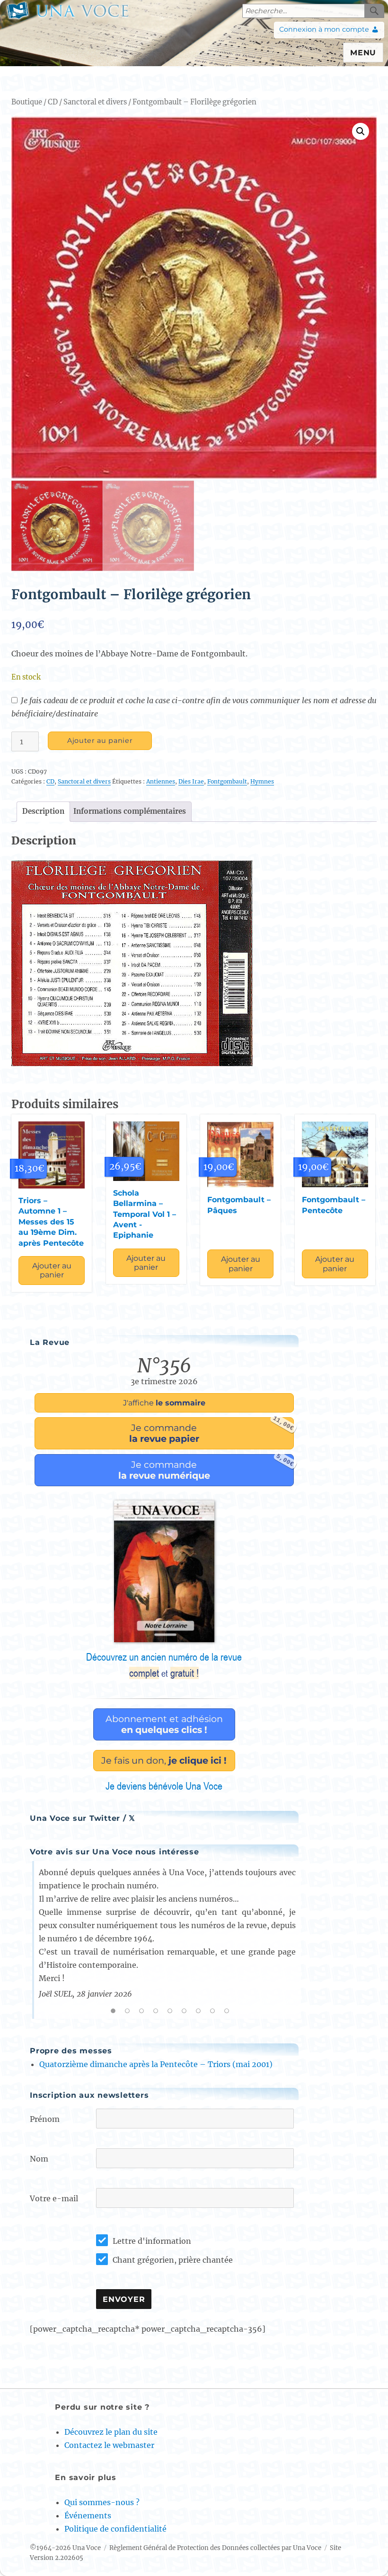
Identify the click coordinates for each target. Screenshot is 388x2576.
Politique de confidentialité (115, 2529)
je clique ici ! (164, 1760)
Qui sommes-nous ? (102, 2502)
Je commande (212, 1431)
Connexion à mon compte (324, 29)
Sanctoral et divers (95, 102)
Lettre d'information (152, 2241)
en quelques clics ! (164, 1724)
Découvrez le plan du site (111, 2432)
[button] (361, 131)
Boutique (27, 102)
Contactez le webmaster (109, 2445)
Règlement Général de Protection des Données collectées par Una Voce (215, 2548)
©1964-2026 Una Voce (65, 2548)
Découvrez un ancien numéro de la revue (164, 1665)
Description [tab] (43, 811)
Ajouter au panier (100, 741)
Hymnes (262, 781)
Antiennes (161, 781)
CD (53, 102)
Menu (363, 53)
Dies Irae (191, 781)
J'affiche (164, 1403)
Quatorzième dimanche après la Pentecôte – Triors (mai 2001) (156, 2064)
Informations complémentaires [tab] (130, 811)
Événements (88, 2516)
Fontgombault (227, 781)
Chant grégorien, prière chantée (173, 2260)
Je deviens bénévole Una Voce (164, 1786)
